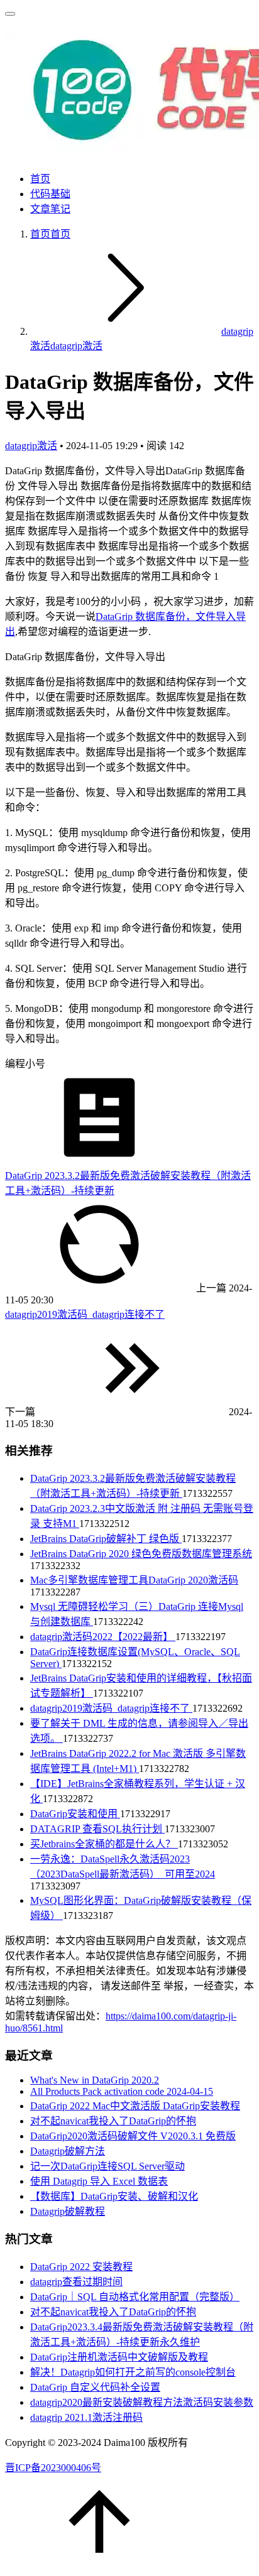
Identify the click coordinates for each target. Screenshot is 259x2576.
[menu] (10, 14)
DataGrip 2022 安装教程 (81, 2267)
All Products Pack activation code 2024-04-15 (122, 2091)
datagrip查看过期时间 (76, 2282)
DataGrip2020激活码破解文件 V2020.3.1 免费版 (133, 2136)
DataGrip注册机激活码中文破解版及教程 (119, 2357)
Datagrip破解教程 (68, 2211)
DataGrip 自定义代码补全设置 (95, 2387)
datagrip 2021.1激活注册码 (86, 2417)
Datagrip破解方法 (68, 2151)
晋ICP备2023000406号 (53, 2468)
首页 (40, 179)
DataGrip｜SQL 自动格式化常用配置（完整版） (135, 2297)
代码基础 (50, 194)
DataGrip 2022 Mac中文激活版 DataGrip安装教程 (135, 2106)
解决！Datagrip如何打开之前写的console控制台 (133, 2372)
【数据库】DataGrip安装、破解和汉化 (114, 2196)
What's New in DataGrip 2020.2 (95, 2080)
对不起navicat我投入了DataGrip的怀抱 (113, 2121)
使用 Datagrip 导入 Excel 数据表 (99, 2181)
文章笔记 (50, 209)
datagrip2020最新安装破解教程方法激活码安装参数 (142, 2402)
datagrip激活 (31, 446)
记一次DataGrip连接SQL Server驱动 (107, 2166)
